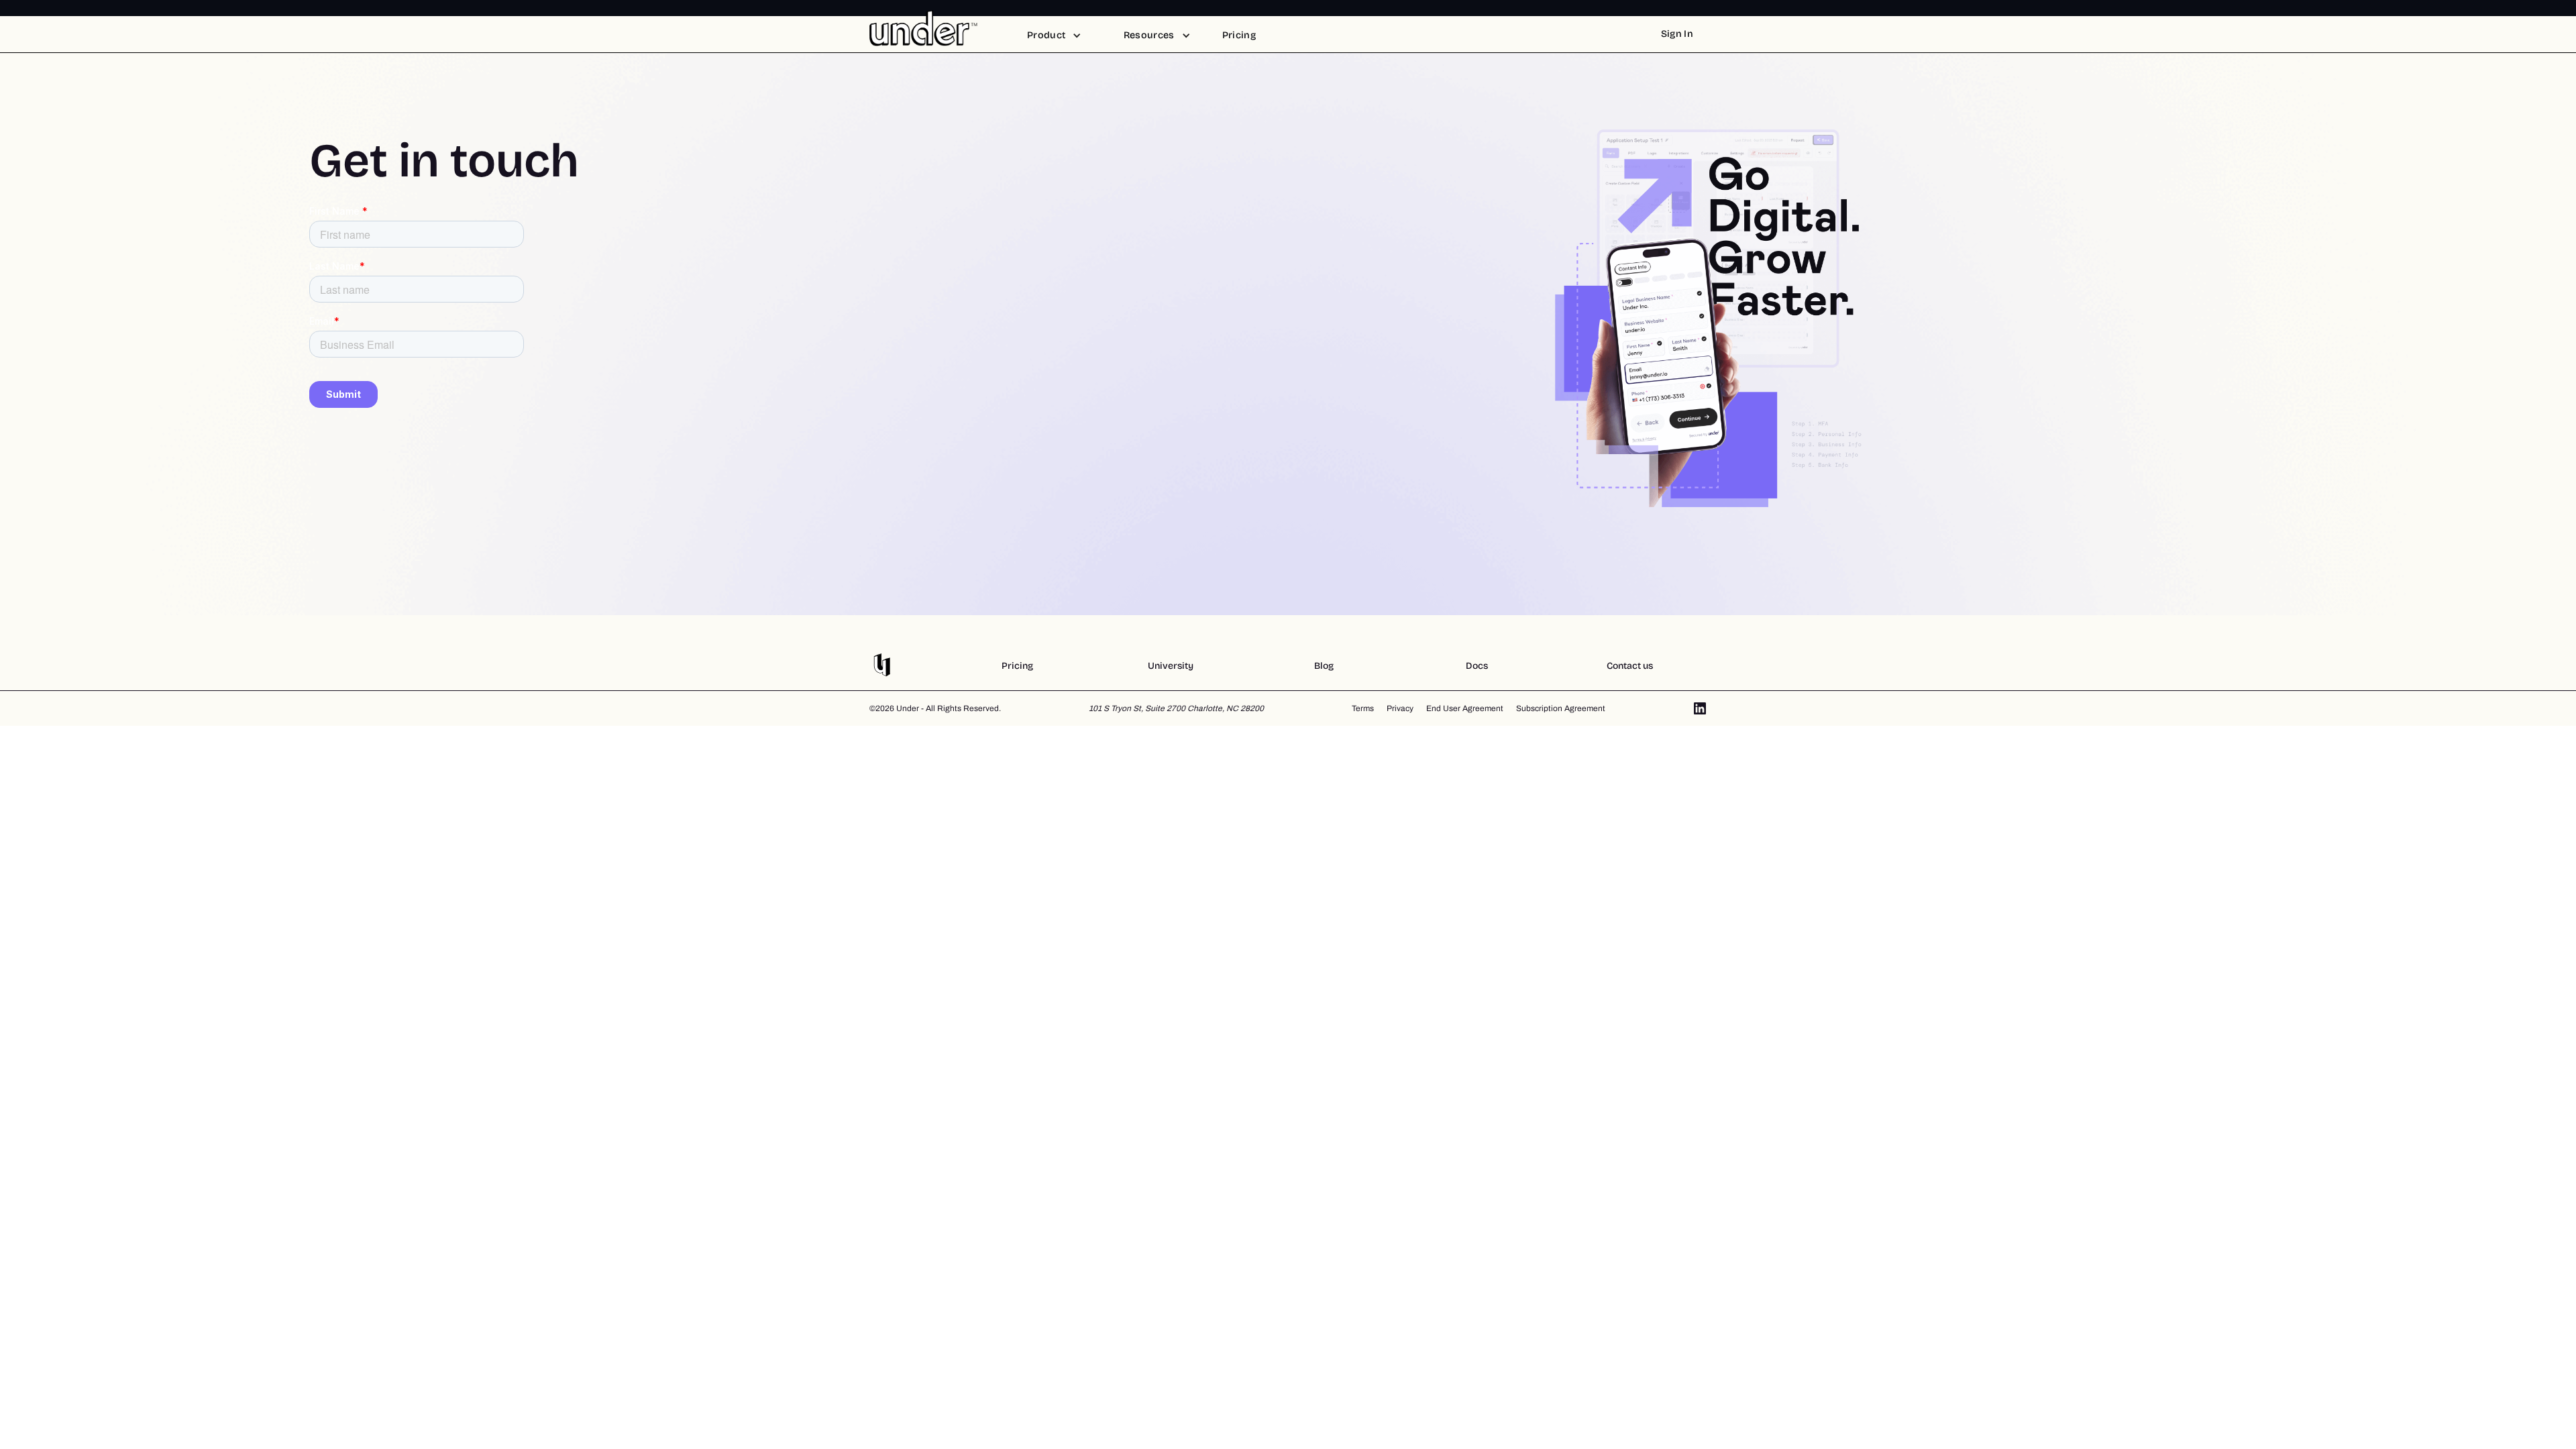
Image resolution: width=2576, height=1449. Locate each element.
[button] (1054, 36)
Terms (1363, 708)
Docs (1477, 666)
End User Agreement (1465, 708)
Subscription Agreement (1561, 708)
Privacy (1400, 708)
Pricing (1017, 666)
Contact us (1630, 666)
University (1171, 666)
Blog (1324, 666)
